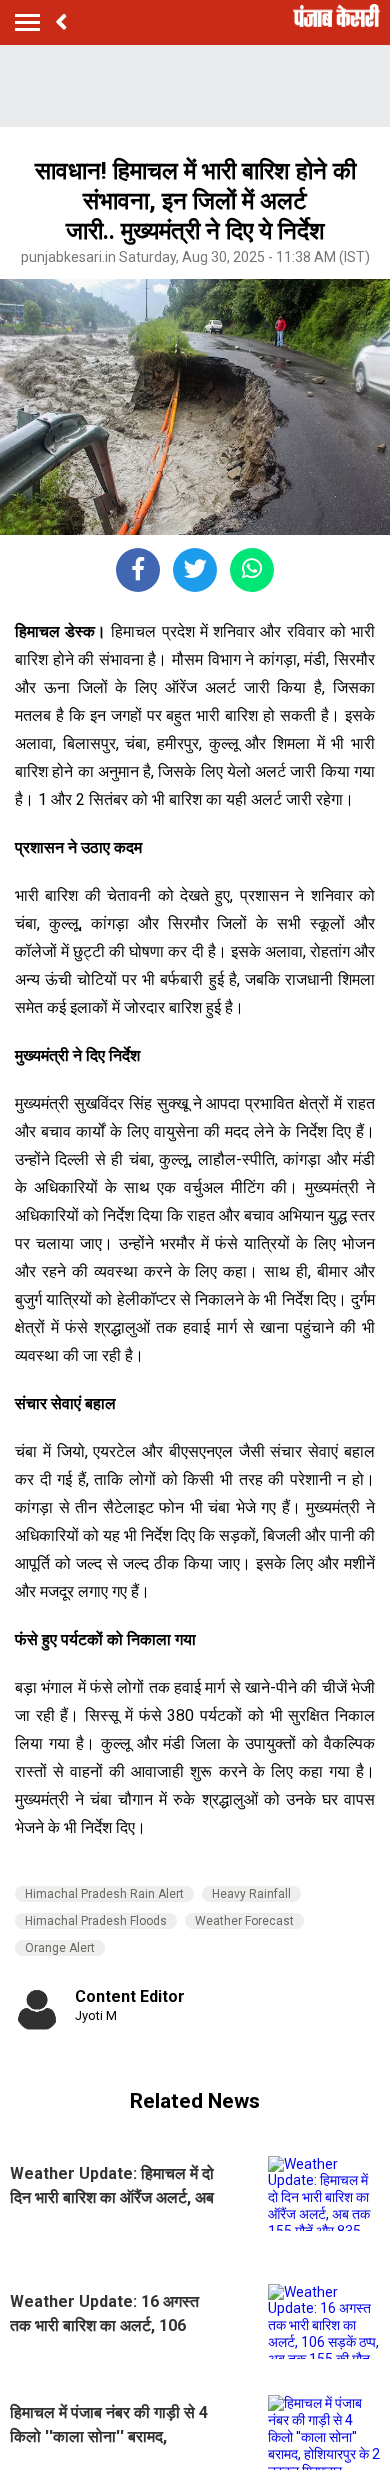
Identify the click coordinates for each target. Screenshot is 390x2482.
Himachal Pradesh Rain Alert (104, 1894)
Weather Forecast (244, 1921)
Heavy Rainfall (251, 1894)
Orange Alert (60, 1948)
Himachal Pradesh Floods (96, 1921)
